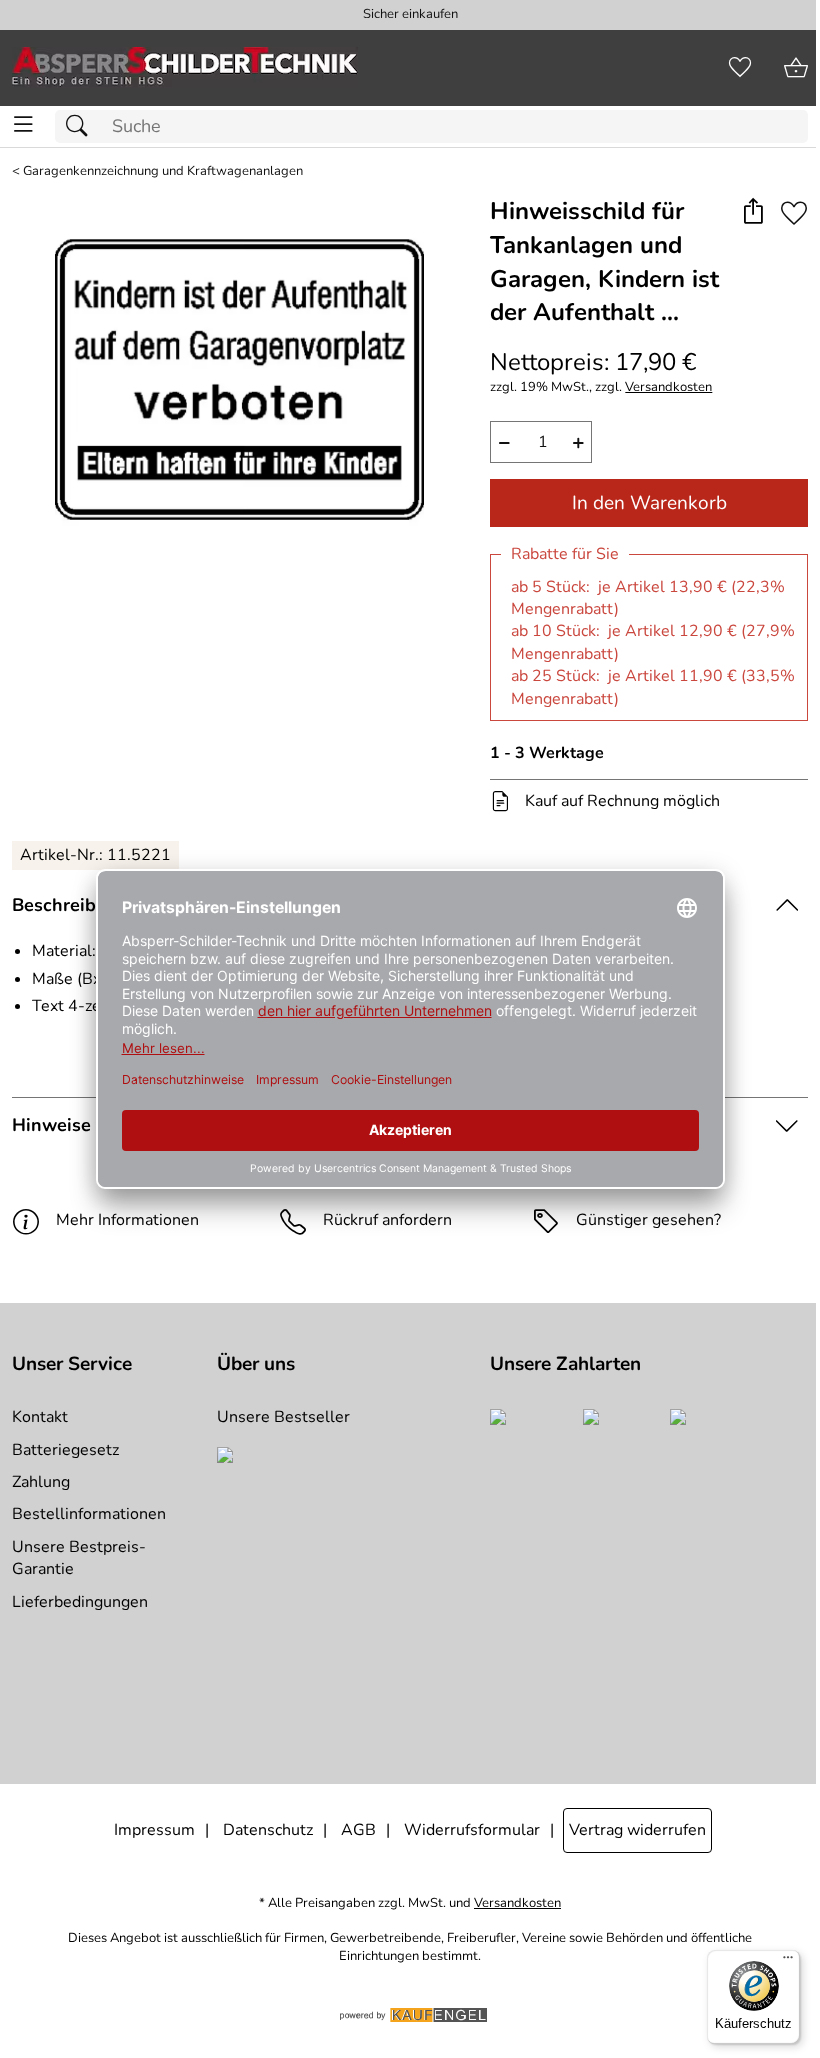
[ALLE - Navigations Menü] (23, 124)
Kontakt (40, 1417)
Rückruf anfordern (387, 1220)
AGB (358, 1830)
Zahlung (41, 1482)
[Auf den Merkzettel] (794, 212)
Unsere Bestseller (283, 1417)
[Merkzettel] (740, 68)
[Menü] (788, 1962)
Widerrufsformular (472, 1830)
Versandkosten (668, 387)
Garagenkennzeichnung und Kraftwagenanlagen (163, 171)
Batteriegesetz (65, 1450)
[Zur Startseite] (185, 68)
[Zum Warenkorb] (796, 68)
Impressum (154, 1830)
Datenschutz (268, 1830)
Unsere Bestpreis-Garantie (79, 1558)
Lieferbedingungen (80, 1602)
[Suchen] (82, 126)
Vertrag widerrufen (637, 1830)
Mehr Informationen (127, 1220)
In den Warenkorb (649, 503)
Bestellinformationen (89, 1514)
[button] (752, 212)
